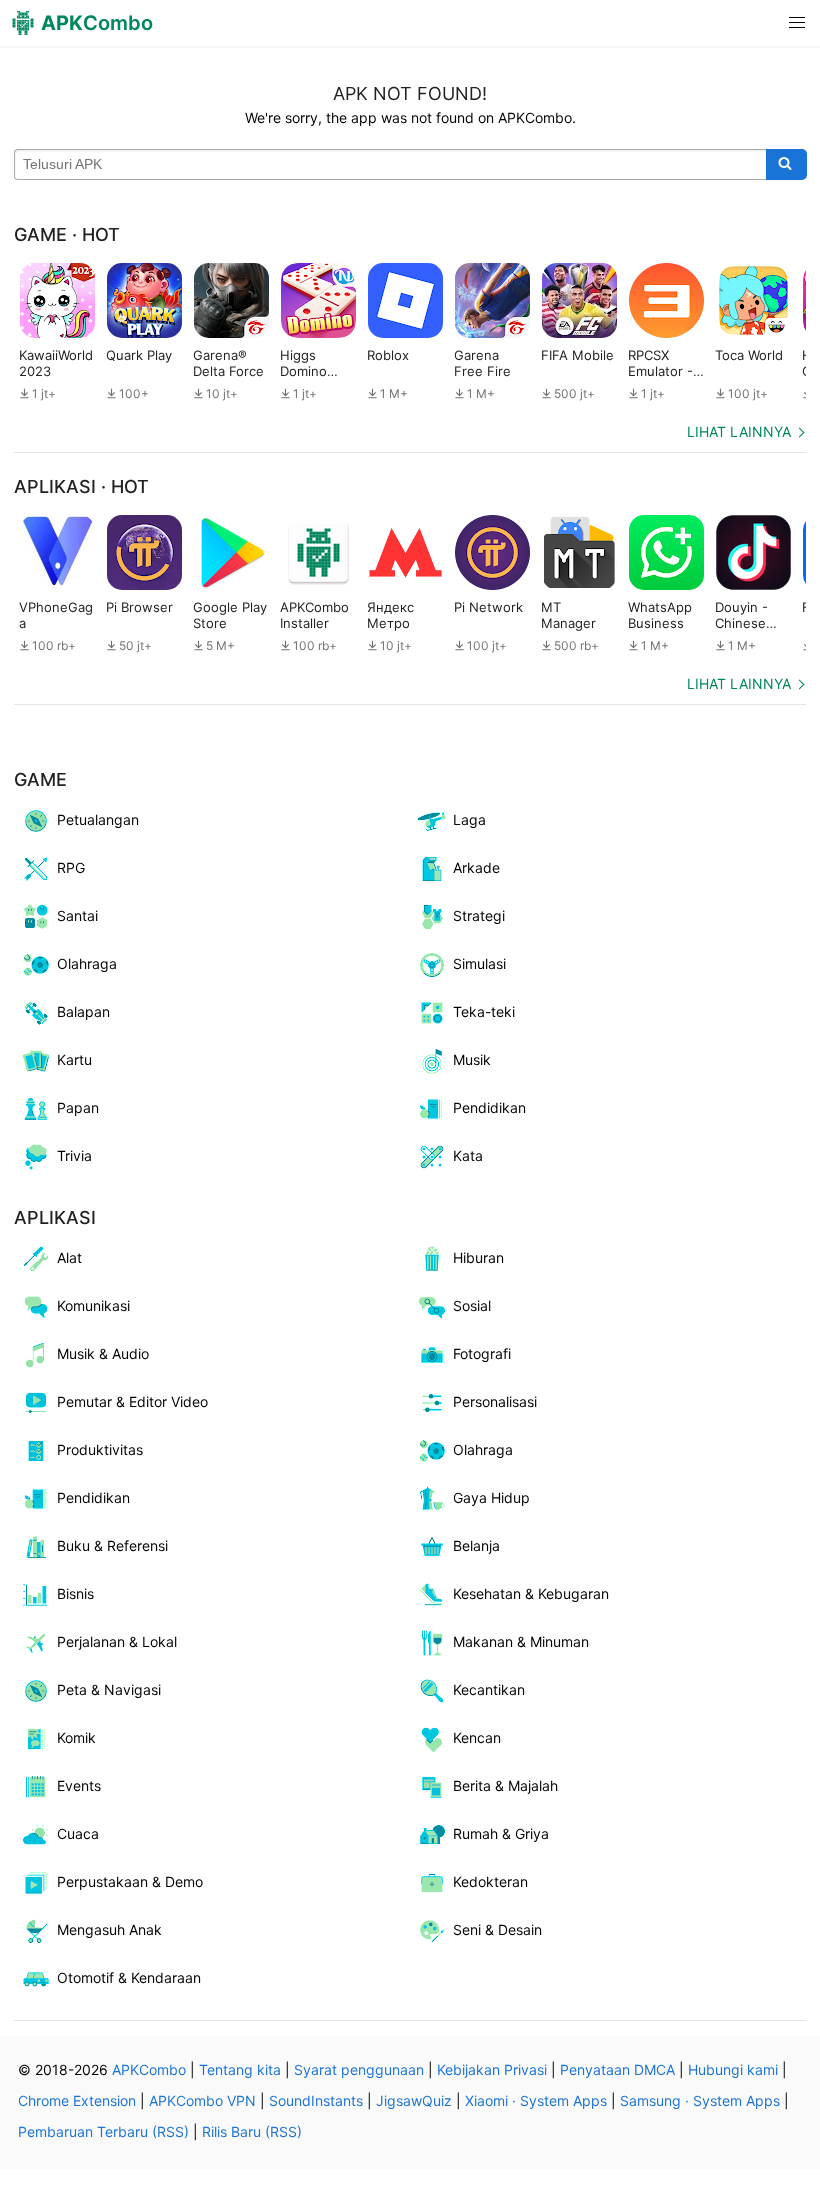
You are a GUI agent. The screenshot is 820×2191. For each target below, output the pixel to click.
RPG (71, 867)
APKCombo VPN (202, 2100)
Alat (69, 1257)
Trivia (74, 1155)
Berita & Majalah (505, 1785)
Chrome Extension (77, 2100)
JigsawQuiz (414, 2100)
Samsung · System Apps (700, 2100)
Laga (469, 819)
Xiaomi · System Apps (536, 2100)
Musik (472, 1059)
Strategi (479, 915)
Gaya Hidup (491, 1497)
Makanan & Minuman (521, 1641)
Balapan (83, 1011)
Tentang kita (240, 2069)
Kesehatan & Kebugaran (531, 1593)
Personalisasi (495, 1401)
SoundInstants (316, 2100)
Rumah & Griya (501, 1833)
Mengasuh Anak (109, 1929)
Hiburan (478, 1257)
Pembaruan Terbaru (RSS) (103, 2131)
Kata (468, 1155)
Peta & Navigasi (109, 1689)
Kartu (74, 1059)
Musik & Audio (103, 1353)
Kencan (477, 1737)
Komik (76, 1737)
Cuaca (78, 1833)
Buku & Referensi (112, 1545)
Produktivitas (100, 1449)
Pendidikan (489, 1107)
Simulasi (479, 963)
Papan (78, 1107)
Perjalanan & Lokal (117, 1641)
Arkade (476, 867)
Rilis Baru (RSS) (252, 2131)
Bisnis (75, 1593)
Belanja (476, 1545)
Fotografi (482, 1353)
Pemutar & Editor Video (132, 1401)
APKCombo (149, 2069)
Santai (77, 915)
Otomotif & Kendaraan (129, 1977)
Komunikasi (93, 1305)
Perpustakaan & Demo (130, 1881)
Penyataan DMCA (617, 2069)
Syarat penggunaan (359, 2069)
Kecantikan (489, 1689)
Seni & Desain (497, 1929)
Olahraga (87, 963)
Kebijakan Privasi (492, 2069)
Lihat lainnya (739, 431)
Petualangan (98, 819)
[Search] (786, 165)
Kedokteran (490, 1881)
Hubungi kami (733, 2069)
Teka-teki (484, 1011)
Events (79, 1785)
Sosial (472, 1305)
